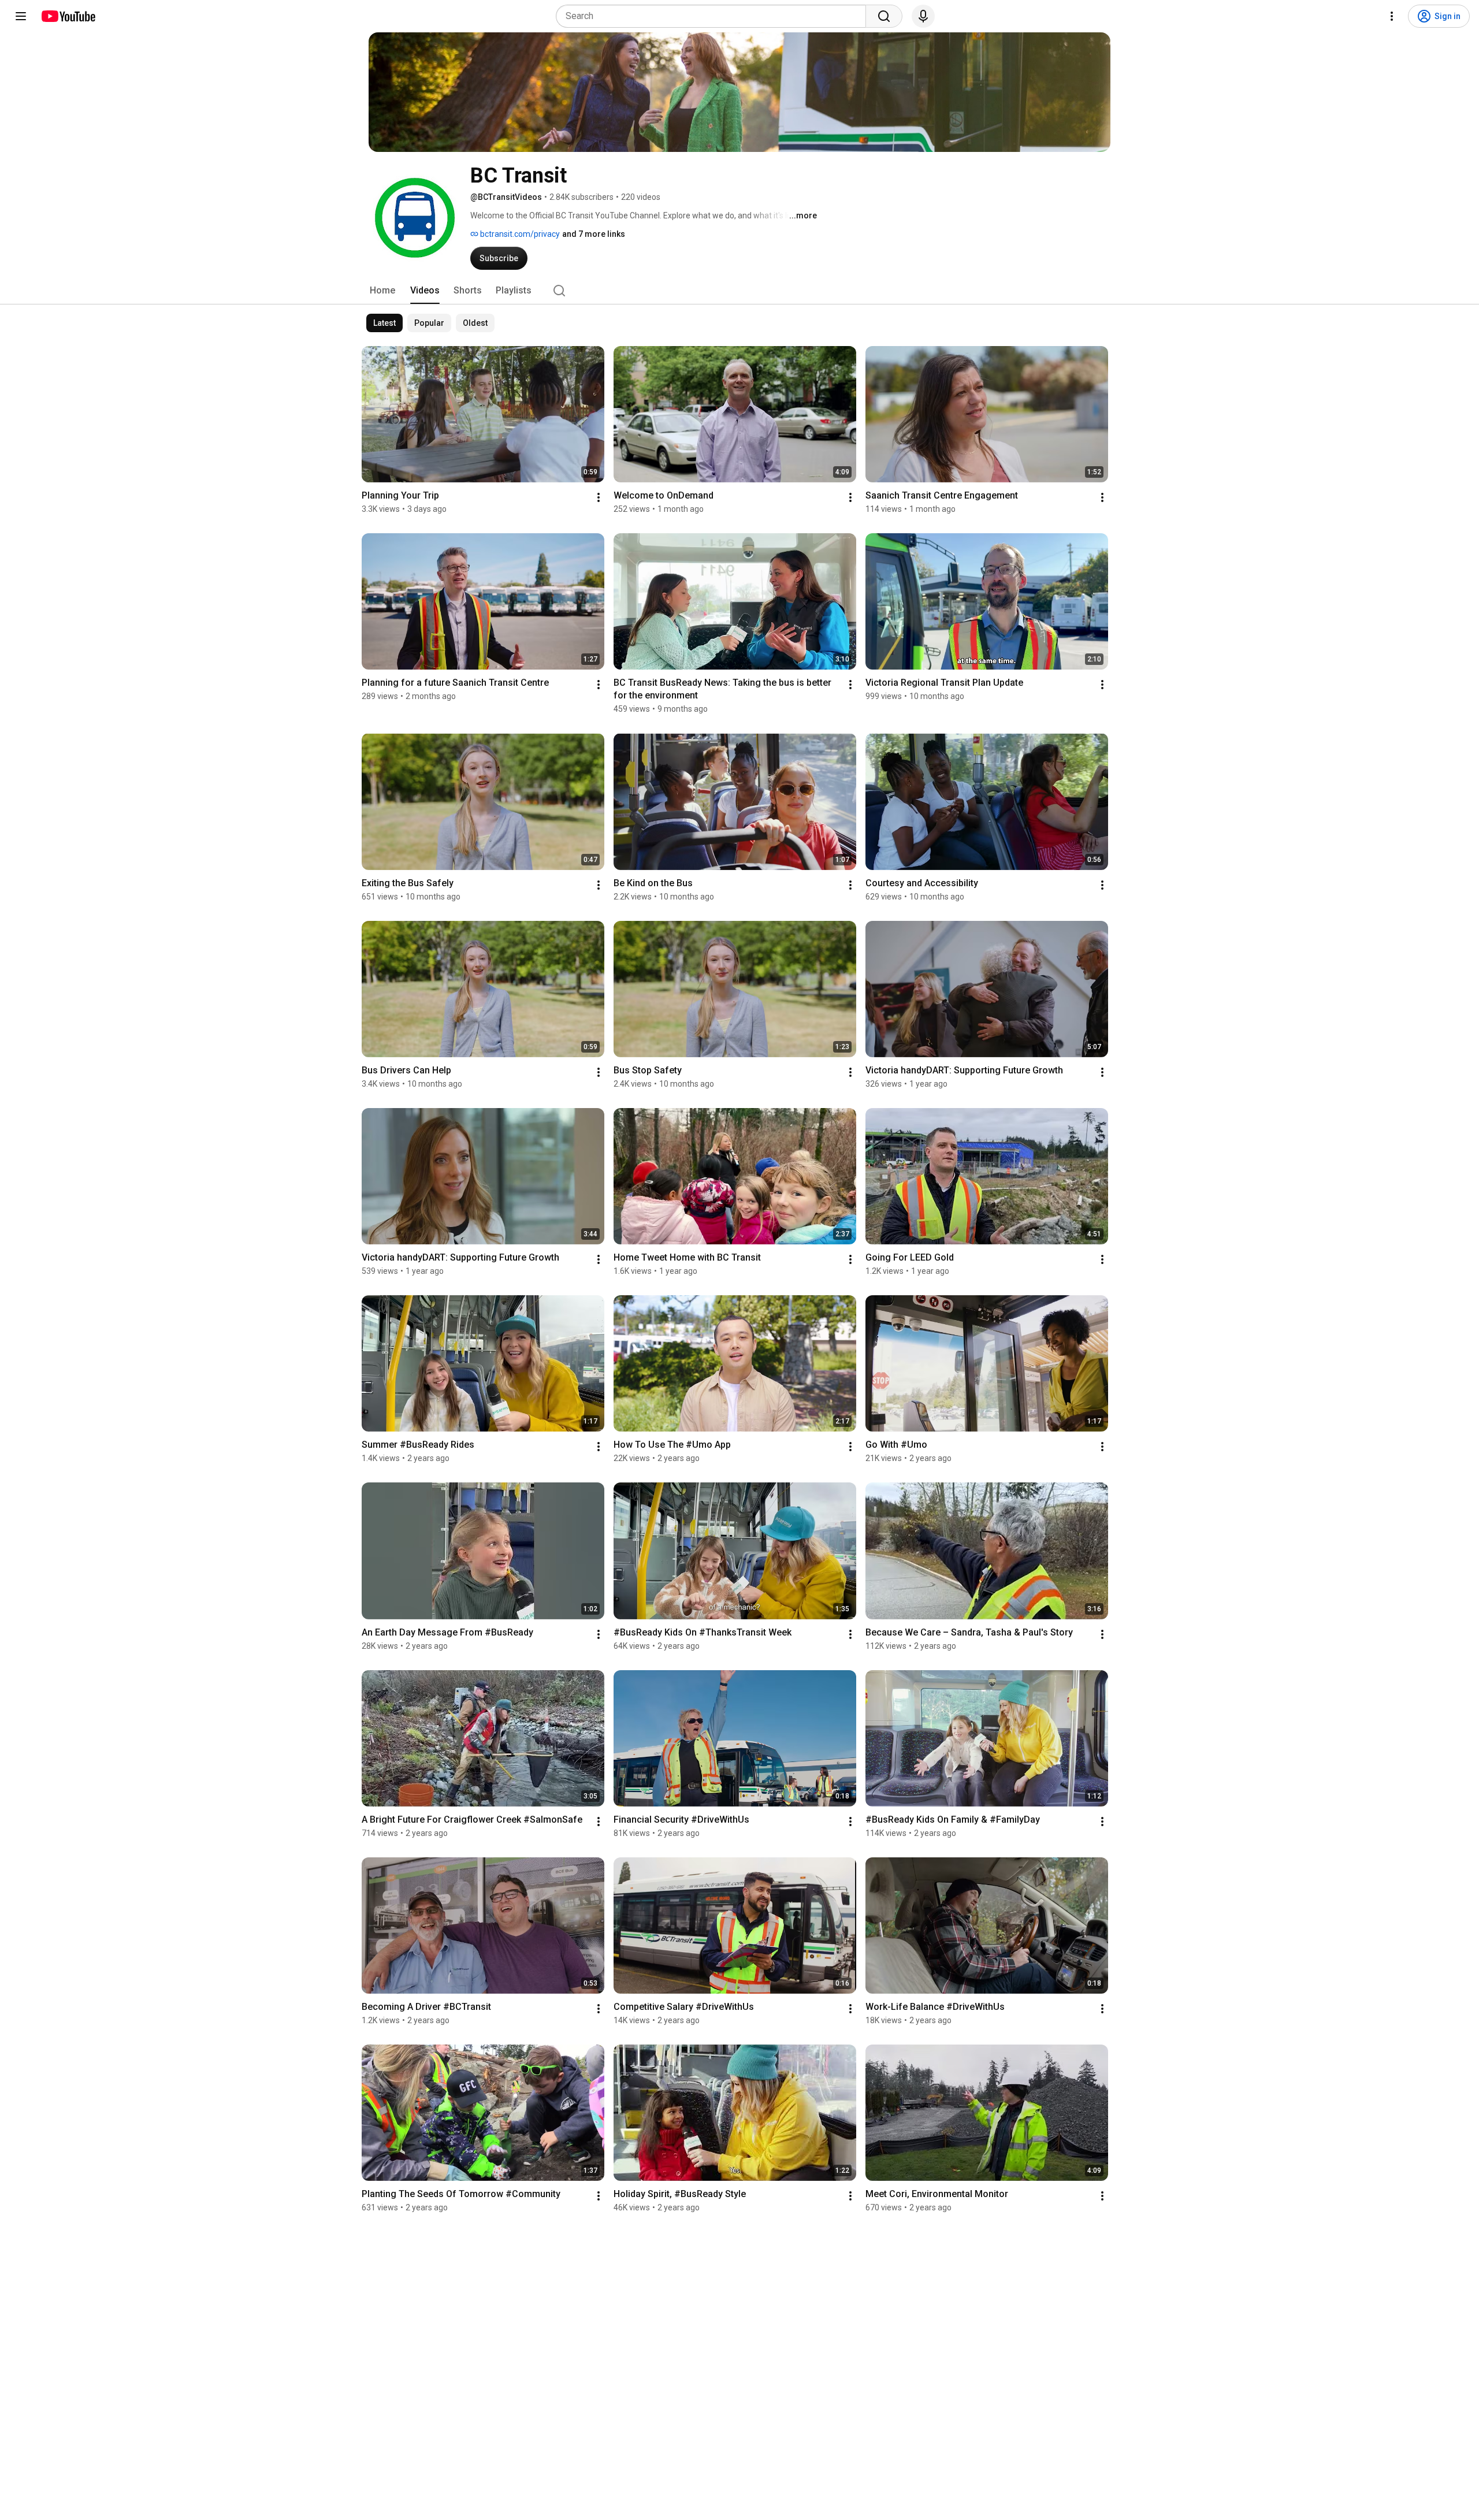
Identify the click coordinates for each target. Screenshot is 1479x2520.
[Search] (884, 16)
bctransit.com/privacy (519, 234)
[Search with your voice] (923, 16)
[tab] (382, 291)
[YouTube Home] (68, 16)
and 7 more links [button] (594, 234)
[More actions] (599, 497)
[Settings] (1392, 16)
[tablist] (739, 291)
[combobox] (714, 16)
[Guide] (21, 16)
